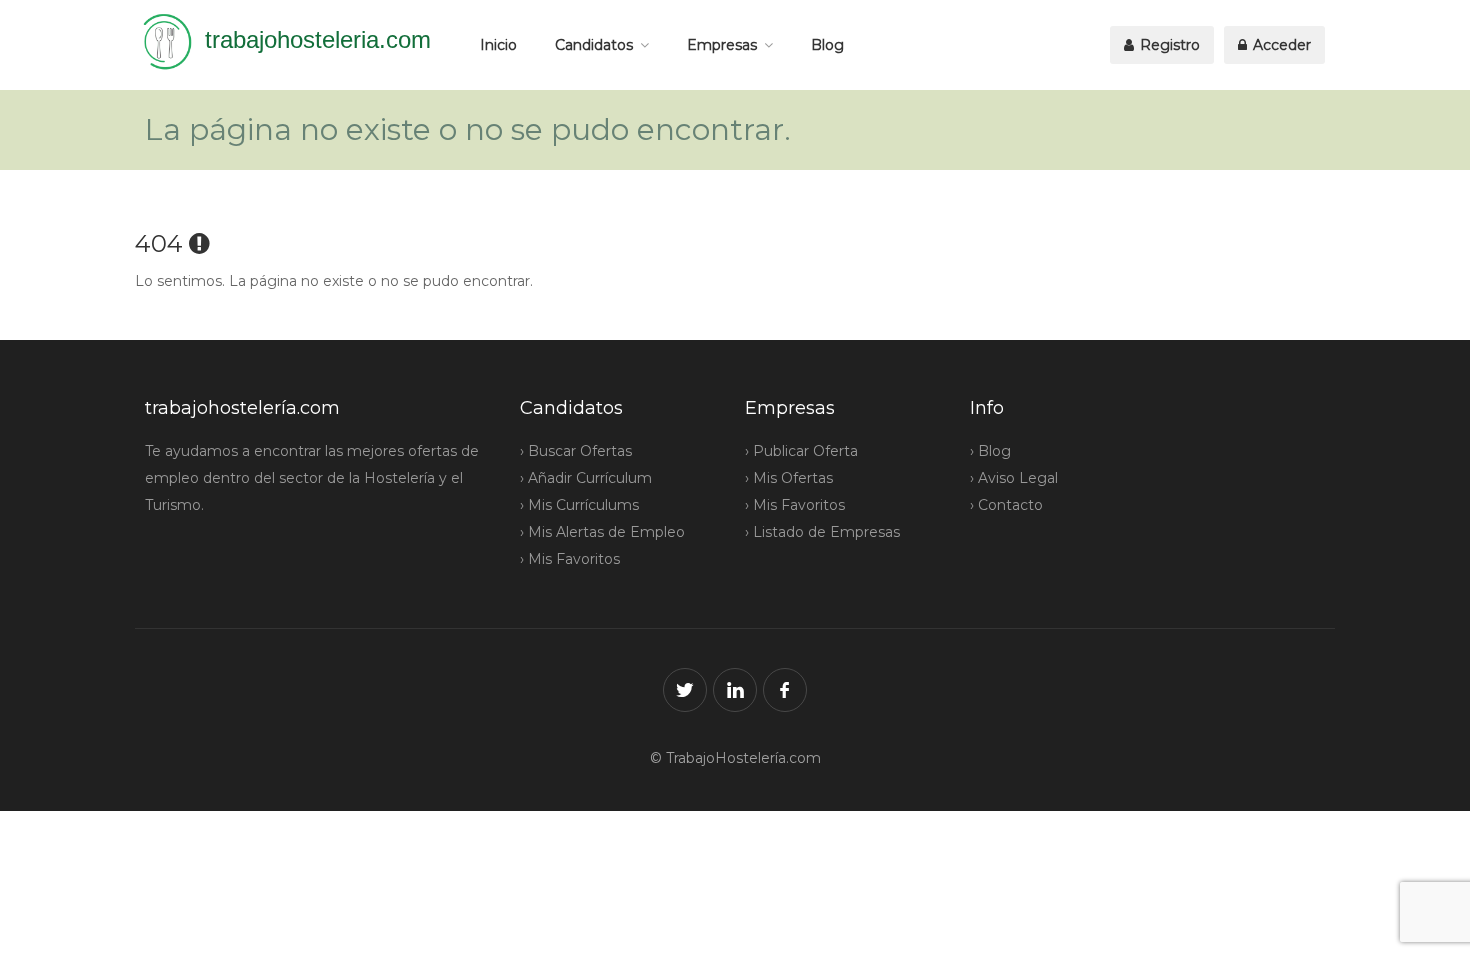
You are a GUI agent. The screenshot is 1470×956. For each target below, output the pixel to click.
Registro (1168, 45)
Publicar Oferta (805, 451)
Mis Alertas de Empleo (606, 532)
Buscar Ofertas (580, 451)
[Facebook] (785, 690)
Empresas (722, 45)
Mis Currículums (583, 505)
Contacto (1010, 505)
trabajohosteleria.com (318, 39)
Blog (827, 45)
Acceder (1280, 45)
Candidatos (594, 45)
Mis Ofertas (793, 478)
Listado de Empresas (826, 532)
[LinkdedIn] (735, 690)
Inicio (498, 45)
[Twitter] (685, 690)
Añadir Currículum (590, 478)
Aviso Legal (1018, 478)
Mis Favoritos (574, 559)
